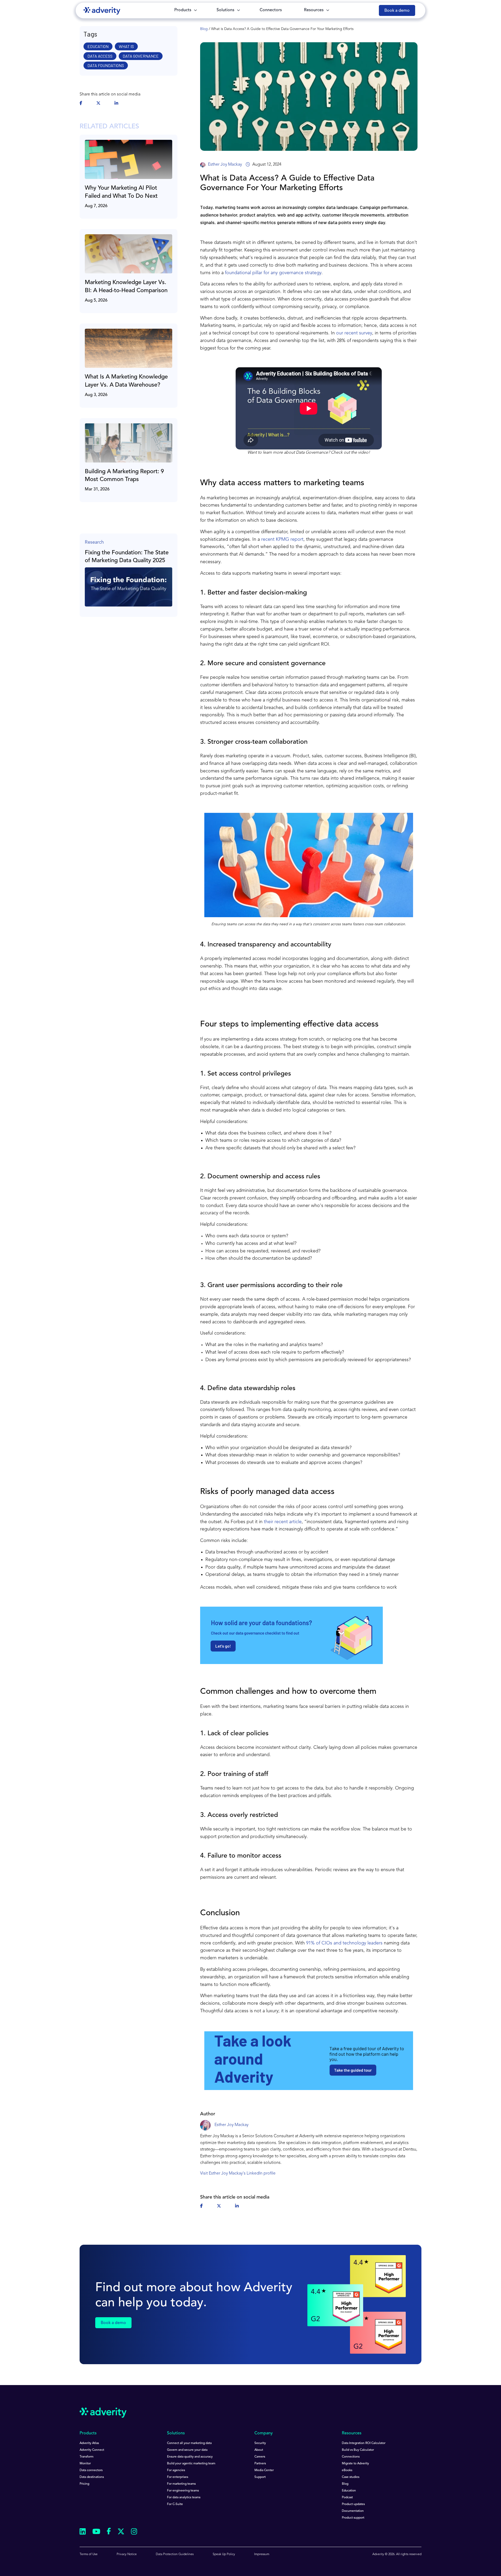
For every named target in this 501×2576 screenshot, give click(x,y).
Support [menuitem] (260, 2477)
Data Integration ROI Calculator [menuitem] (364, 2443)
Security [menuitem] (260, 2443)
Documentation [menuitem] (353, 2511)
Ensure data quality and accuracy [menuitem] (190, 2457)
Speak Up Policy (224, 2554)
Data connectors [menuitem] (91, 2470)
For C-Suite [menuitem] (175, 2504)
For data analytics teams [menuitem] (184, 2497)
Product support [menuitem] (353, 2518)
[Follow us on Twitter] (121, 2532)
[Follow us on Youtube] (96, 2532)
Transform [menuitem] (87, 2457)
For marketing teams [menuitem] (181, 2484)
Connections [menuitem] (351, 2457)
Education (98, 46)
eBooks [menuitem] (347, 2470)
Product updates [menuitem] (353, 2504)
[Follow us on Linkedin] (83, 2532)
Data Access (100, 56)
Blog (204, 29)
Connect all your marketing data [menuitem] (189, 2443)
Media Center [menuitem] (264, 2470)
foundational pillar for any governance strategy (273, 273)
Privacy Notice (127, 2554)
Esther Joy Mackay (225, 165)
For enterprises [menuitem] (178, 2477)
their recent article (283, 1522)
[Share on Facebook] (81, 104)
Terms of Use (89, 2554)
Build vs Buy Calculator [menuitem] (358, 2450)
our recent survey (354, 333)
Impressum (262, 2554)
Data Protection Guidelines (175, 2554)
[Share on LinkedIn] (116, 104)
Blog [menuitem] (345, 2484)
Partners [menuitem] (260, 2464)
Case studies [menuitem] (351, 2477)
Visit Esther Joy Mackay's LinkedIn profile (238, 2173)
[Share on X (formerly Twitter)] (98, 104)
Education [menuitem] (349, 2491)
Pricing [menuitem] (84, 2484)
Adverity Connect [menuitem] (92, 2450)
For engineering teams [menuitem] (183, 2491)
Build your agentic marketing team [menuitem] (191, 2464)
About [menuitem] (259, 2450)
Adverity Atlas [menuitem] (89, 2443)
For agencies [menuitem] (176, 2470)
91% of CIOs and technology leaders (344, 1943)
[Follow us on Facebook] (109, 2532)
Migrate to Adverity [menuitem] (355, 2464)
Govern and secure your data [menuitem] (187, 2450)
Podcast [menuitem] (347, 2497)
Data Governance (141, 56)
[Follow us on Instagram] (134, 2532)
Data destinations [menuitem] (92, 2477)
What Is (126, 46)
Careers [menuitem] (260, 2457)
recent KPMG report (282, 539)
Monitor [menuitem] (85, 2464)
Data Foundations (106, 65)
